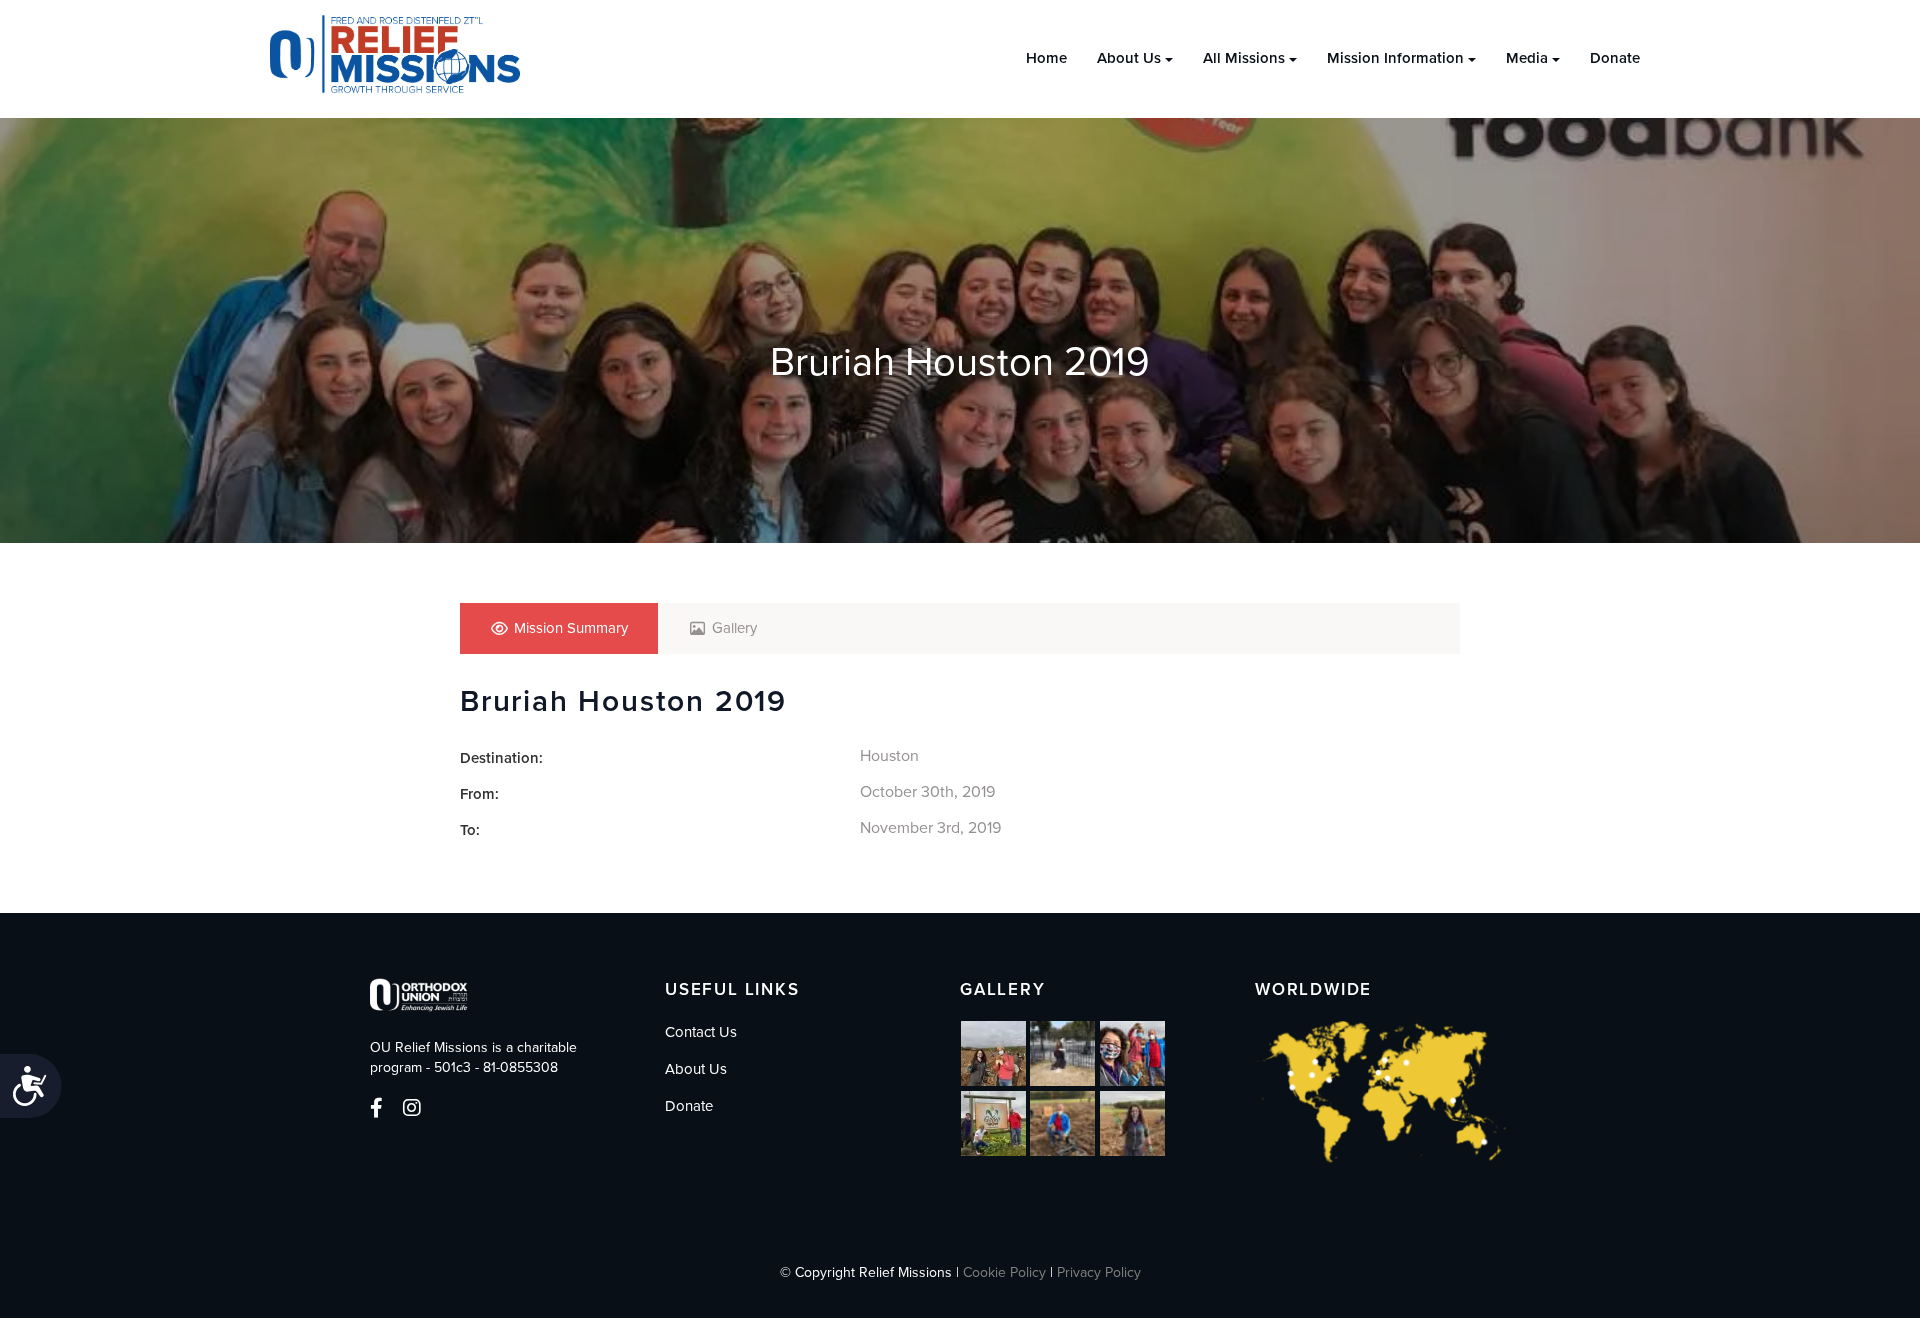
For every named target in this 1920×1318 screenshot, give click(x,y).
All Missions (1244, 58)
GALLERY (1003, 989)
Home (1046, 58)
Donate (1615, 58)
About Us (1129, 58)
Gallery (734, 628)
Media (1527, 58)
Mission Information (1395, 58)
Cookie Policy (1004, 1272)
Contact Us (701, 1032)
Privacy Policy (1099, 1272)
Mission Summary (571, 628)
